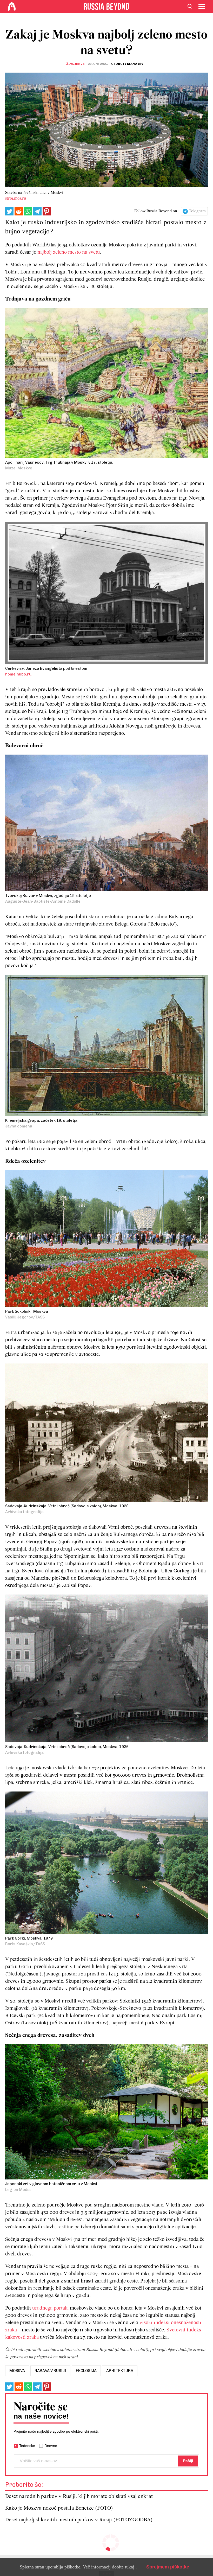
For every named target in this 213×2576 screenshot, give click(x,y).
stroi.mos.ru (16, 199)
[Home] (12, 7)
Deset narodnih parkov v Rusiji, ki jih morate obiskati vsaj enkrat (79, 2497)
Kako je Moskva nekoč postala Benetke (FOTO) (59, 2508)
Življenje (75, 64)
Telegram (197, 211)
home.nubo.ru (18, 674)
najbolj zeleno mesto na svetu (69, 252)
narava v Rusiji (50, 2371)
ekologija (86, 2371)
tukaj (130, 2567)
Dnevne (51, 2446)
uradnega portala (50, 2308)
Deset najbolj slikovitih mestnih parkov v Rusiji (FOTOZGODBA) (79, 2520)
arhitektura (120, 2371)
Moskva (17, 2371)
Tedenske (27, 2446)
